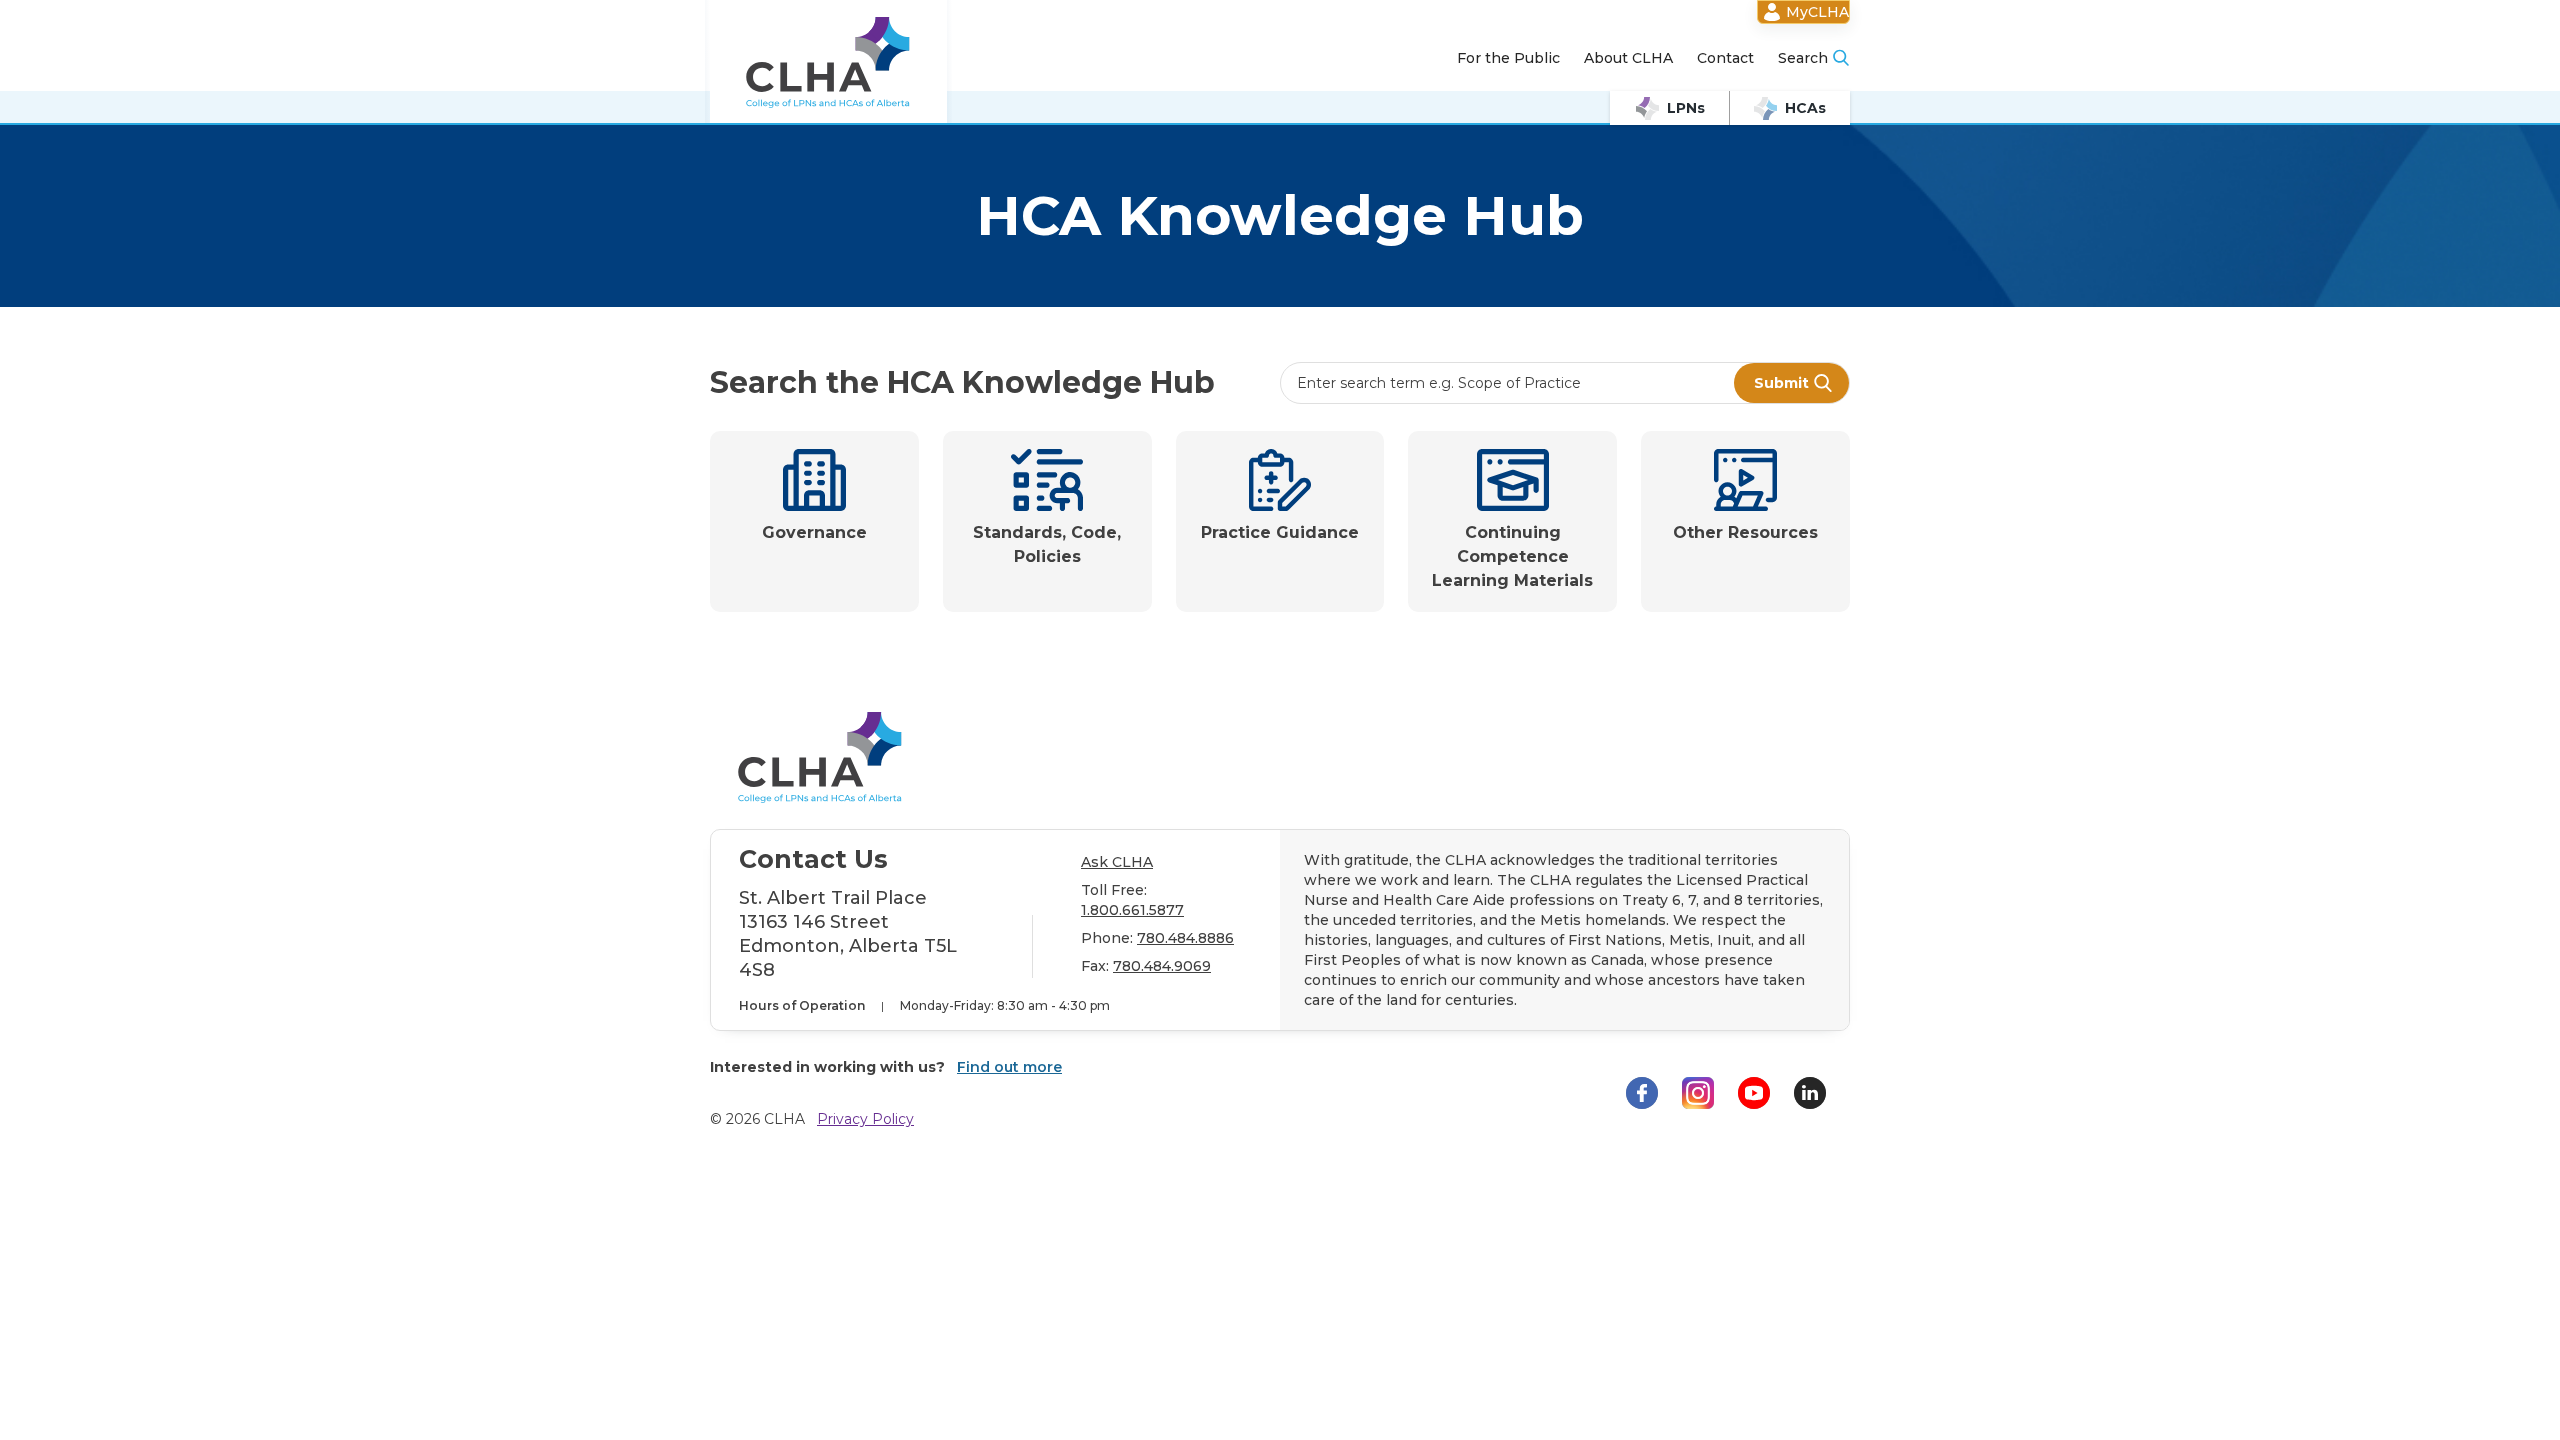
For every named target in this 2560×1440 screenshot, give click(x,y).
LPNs (1686, 108)
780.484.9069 (1162, 966)
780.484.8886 (1185, 938)
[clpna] (828, 62)
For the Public (1508, 58)
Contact (1725, 58)
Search (1803, 58)
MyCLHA (1817, 12)
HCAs (1805, 108)
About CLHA (1628, 58)
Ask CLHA (1117, 862)
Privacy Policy (865, 1119)
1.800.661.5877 (1132, 910)
